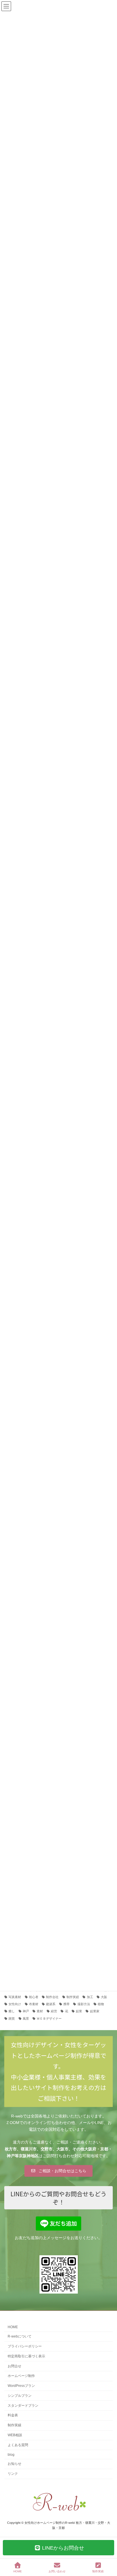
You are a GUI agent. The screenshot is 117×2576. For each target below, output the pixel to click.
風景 (26, 2018)
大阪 (104, 1997)
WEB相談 (15, 2435)
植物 (101, 2004)
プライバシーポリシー (25, 2346)
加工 (90, 1997)
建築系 (51, 2004)
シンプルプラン (20, 2395)
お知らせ (14, 2464)
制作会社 (52, 1997)
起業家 (95, 2011)
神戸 (26, 2011)
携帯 (66, 2004)
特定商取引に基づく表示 (26, 2356)
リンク (13, 2474)
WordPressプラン (21, 2386)
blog (11, 2454)
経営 (54, 2011)
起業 (79, 2011)
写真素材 (15, 1997)
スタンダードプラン (23, 2405)
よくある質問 (18, 2445)
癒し (12, 2011)
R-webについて (20, 2336)
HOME (13, 2327)
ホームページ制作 (21, 2376)
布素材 (34, 2004)
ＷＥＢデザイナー (49, 2018)
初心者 (34, 1997)
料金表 (13, 2415)
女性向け (15, 2004)
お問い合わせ (57, 2571)
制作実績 (73, 1997)
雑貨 (12, 2018)
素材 (40, 2011)
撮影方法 (84, 2004)
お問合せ (14, 2366)
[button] (58, 2171)
